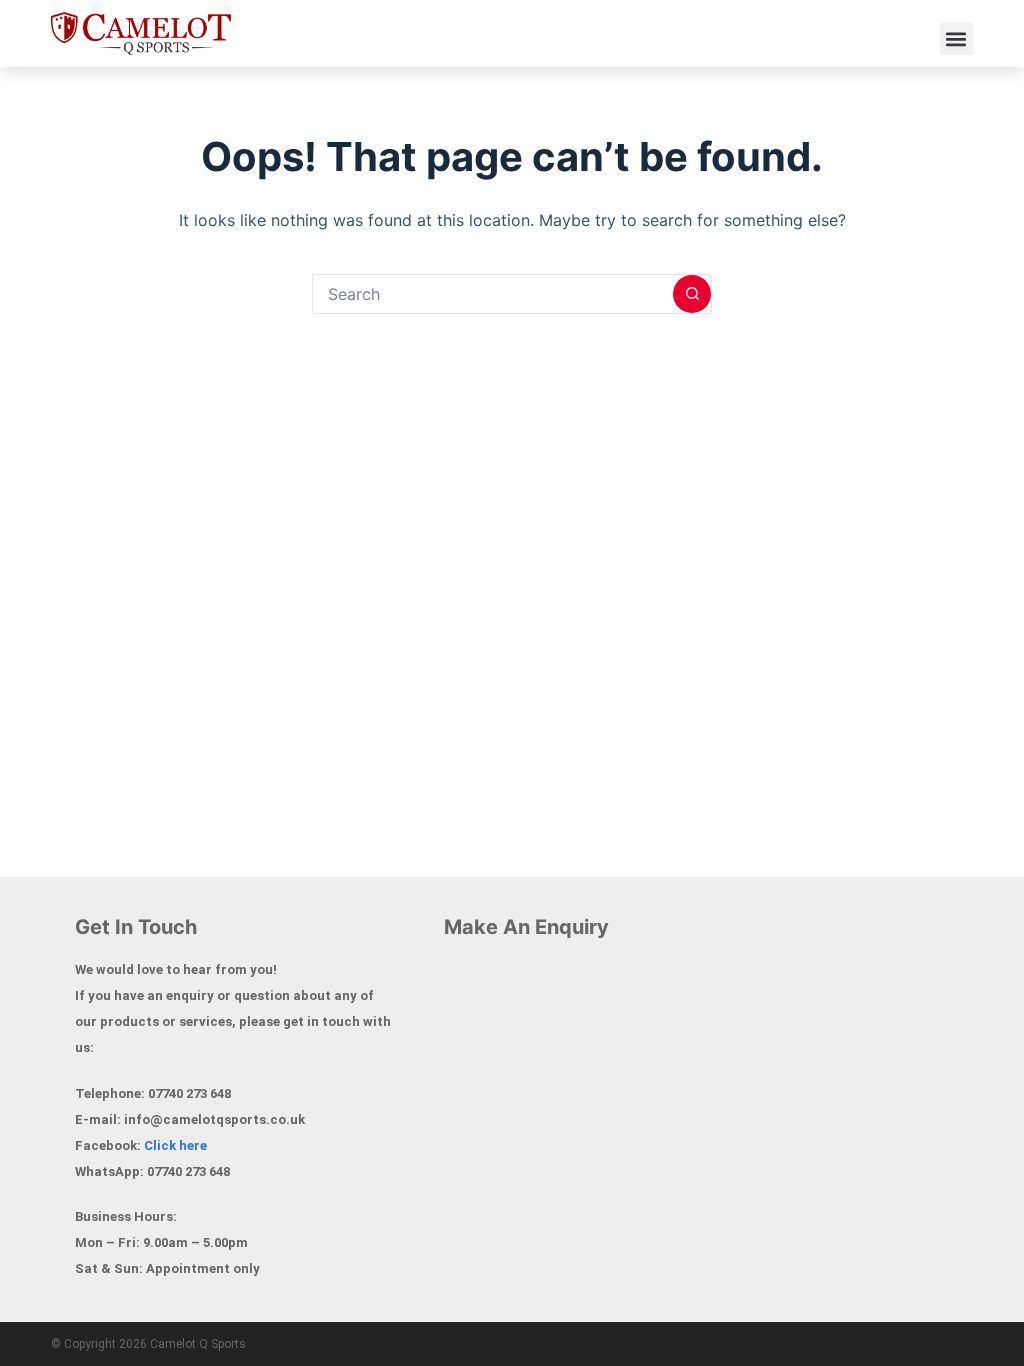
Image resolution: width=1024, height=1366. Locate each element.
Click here (175, 1145)
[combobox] (493, 294)
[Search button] (692, 294)
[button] (956, 38)
